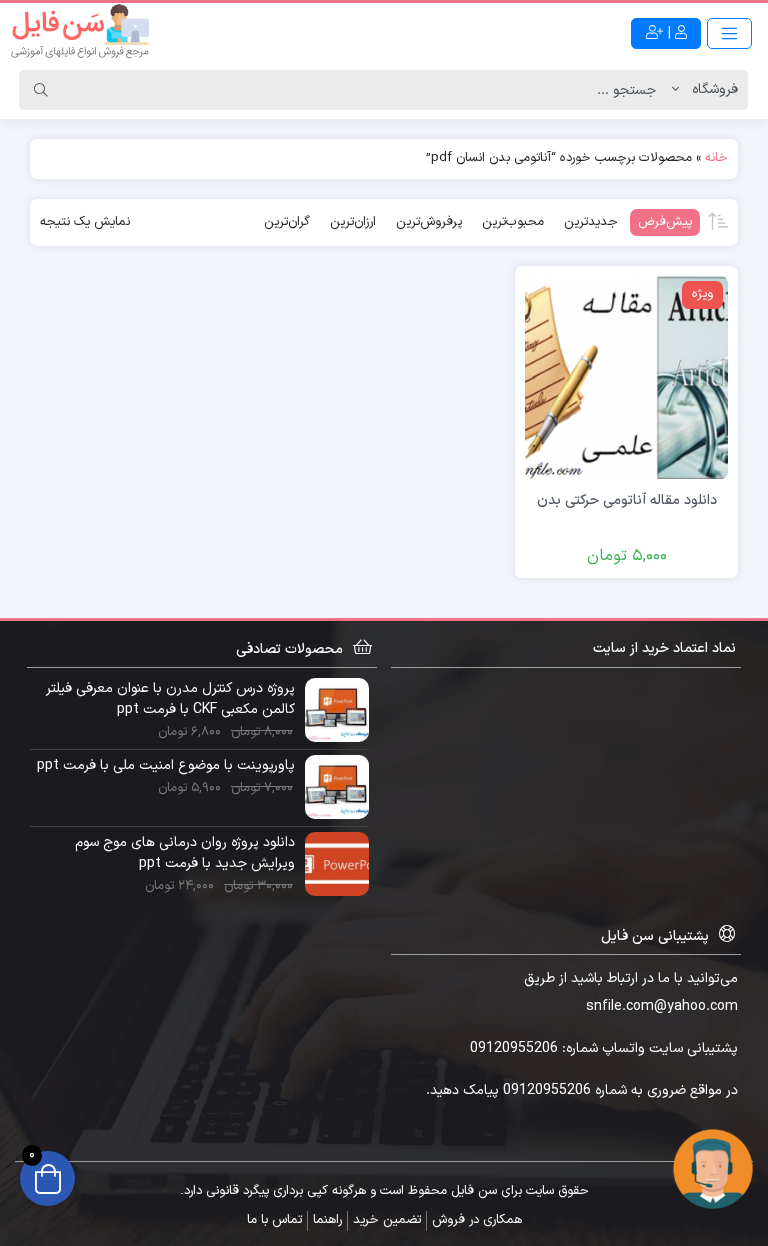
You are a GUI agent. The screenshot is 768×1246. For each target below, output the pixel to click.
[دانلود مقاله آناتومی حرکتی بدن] (626, 376)
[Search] (41, 90)
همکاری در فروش (477, 1220)
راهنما (327, 1220)
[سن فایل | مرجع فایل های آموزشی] (80, 33)
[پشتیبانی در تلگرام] (713, 1168)
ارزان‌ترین (353, 222)
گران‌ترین (287, 222)
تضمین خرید (387, 1220)
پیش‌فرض (665, 222)
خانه (716, 158)
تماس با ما (274, 1220)
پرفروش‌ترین (429, 222)
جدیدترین (591, 222)
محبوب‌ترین (513, 222)
